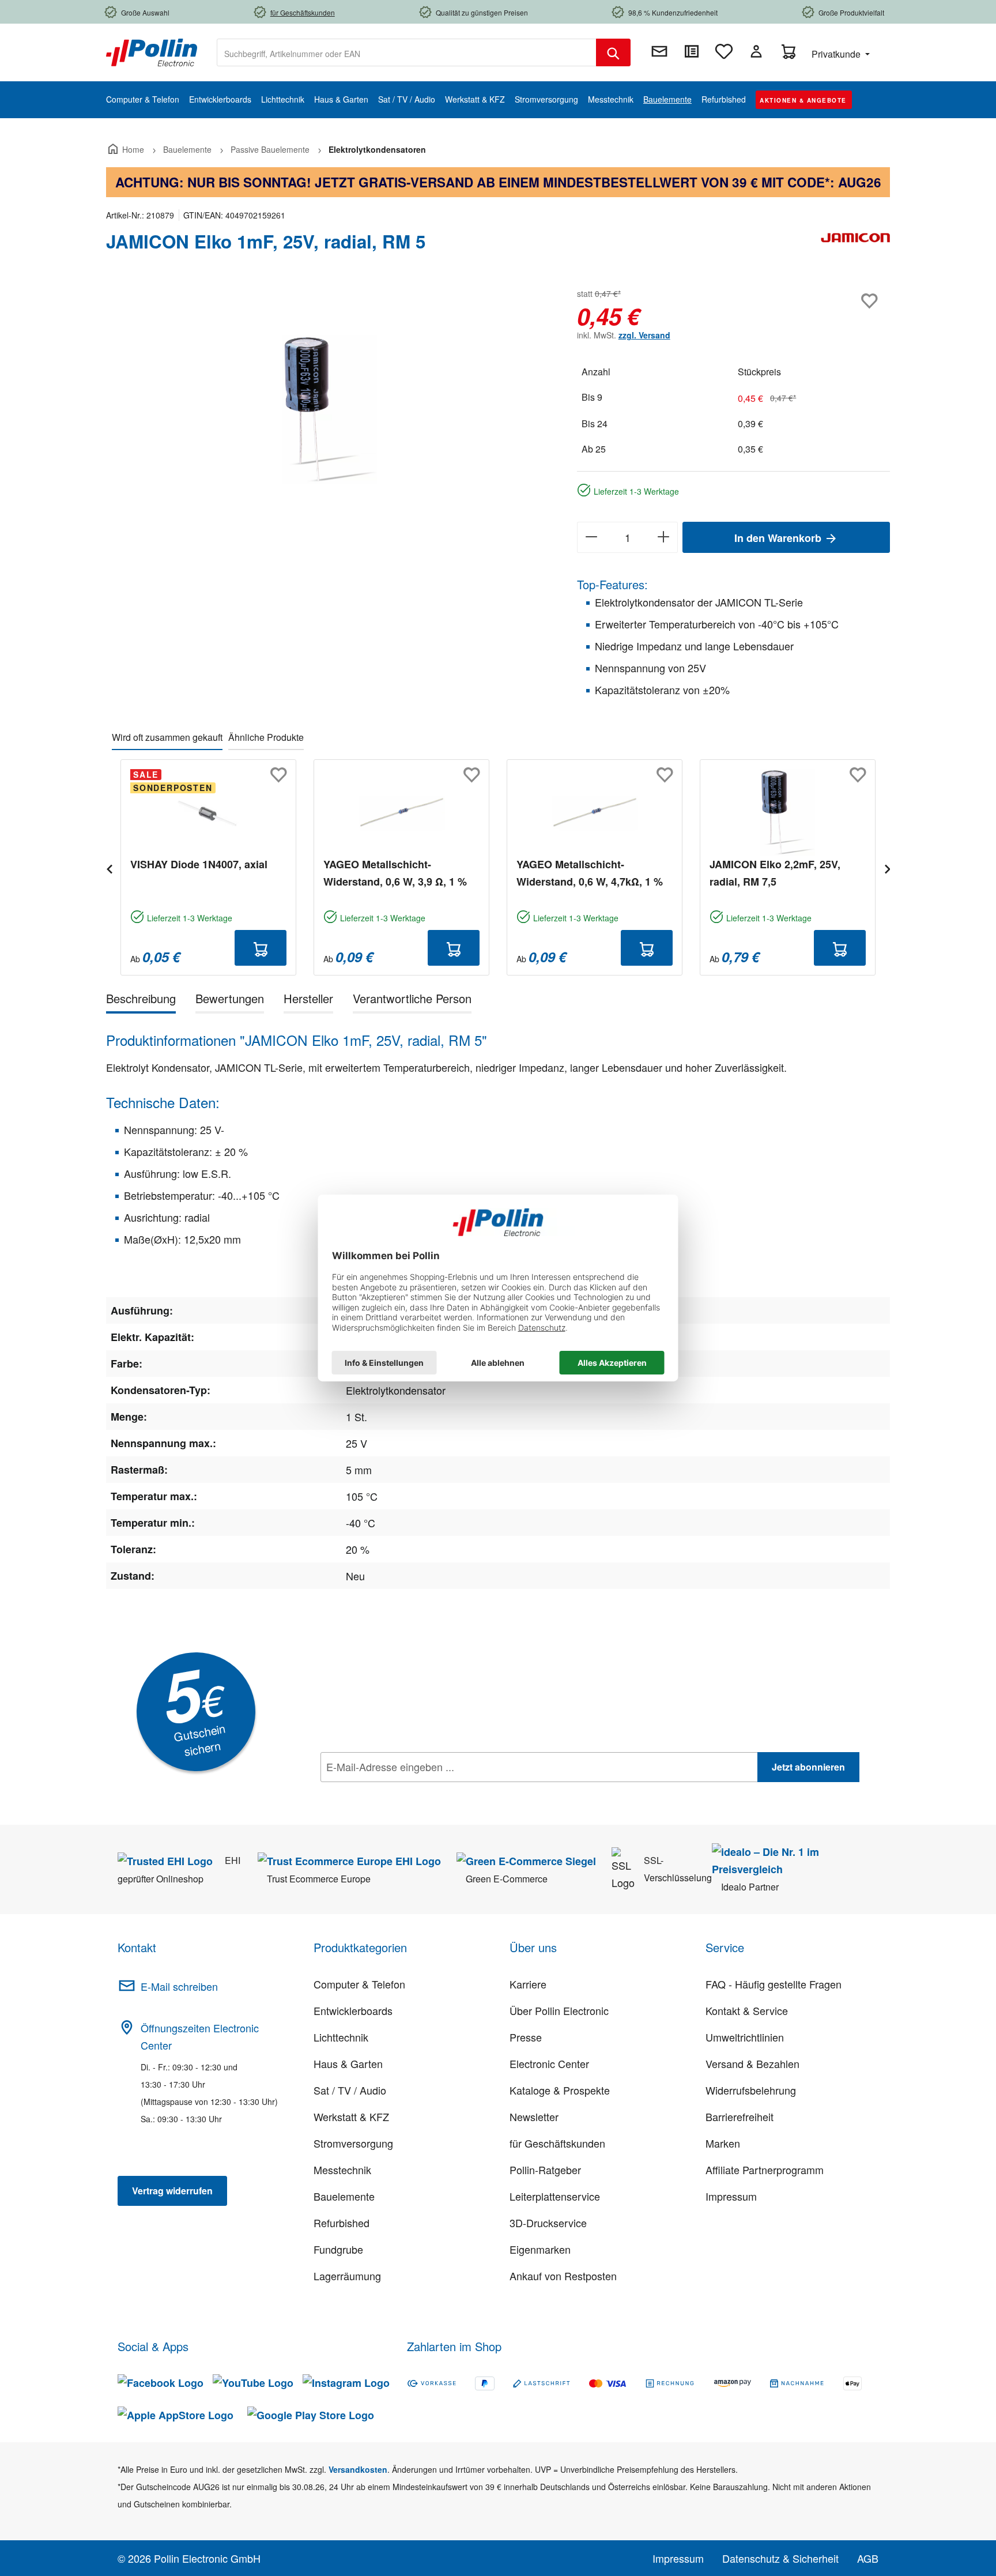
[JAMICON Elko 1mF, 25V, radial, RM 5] (330, 409)
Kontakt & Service (747, 2010)
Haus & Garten (348, 2063)
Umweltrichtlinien (745, 2037)
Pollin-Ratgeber (545, 2170)
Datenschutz (395, 1792)
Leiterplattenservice (555, 2196)
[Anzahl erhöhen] (664, 537)
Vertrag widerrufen (172, 2191)
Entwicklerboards (353, 2010)
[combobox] (407, 52)
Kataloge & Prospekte (560, 2090)
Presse (526, 2037)
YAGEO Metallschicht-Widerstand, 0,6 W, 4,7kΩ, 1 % (590, 873)
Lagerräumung (347, 2276)
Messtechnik (342, 2170)
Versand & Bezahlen (752, 2063)
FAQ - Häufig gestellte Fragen (774, 1984)
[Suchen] (613, 52)
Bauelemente (344, 2196)
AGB (868, 2558)
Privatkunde (837, 54)
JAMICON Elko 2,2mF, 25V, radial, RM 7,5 (775, 873)
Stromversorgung (353, 2143)
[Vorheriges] (109, 867)
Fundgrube (338, 2249)
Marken (723, 2143)
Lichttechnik (341, 2037)
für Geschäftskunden (557, 2143)
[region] (330, 409)
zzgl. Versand (644, 335)
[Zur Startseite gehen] (152, 51)
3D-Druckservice (548, 2223)
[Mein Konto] (756, 51)
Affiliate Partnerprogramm (765, 2170)
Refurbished (342, 2223)
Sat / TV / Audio (350, 2090)
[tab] (141, 1001)
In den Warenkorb (779, 538)
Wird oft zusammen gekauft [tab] (167, 737)
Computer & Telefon (359, 1984)
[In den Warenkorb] (261, 948)
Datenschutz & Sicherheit (780, 2558)
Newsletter (534, 2116)
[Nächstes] (887, 867)
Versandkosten (358, 2469)
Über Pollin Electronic (559, 2010)
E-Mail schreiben (179, 1986)
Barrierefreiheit (740, 2116)
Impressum (731, 2196)
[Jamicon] (855, 246)
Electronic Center (549, 2063)
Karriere (528, 1984)
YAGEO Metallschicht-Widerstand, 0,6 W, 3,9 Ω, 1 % (395, 873)
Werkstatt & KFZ (351, 2116)
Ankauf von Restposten (563, 2276)
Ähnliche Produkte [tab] (266, 737)
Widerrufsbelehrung (751, 2090)
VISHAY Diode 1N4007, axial (199, 864)
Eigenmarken (540, 2249)
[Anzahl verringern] (591, 537)
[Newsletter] (659, 51)
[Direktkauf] (692, 51)
